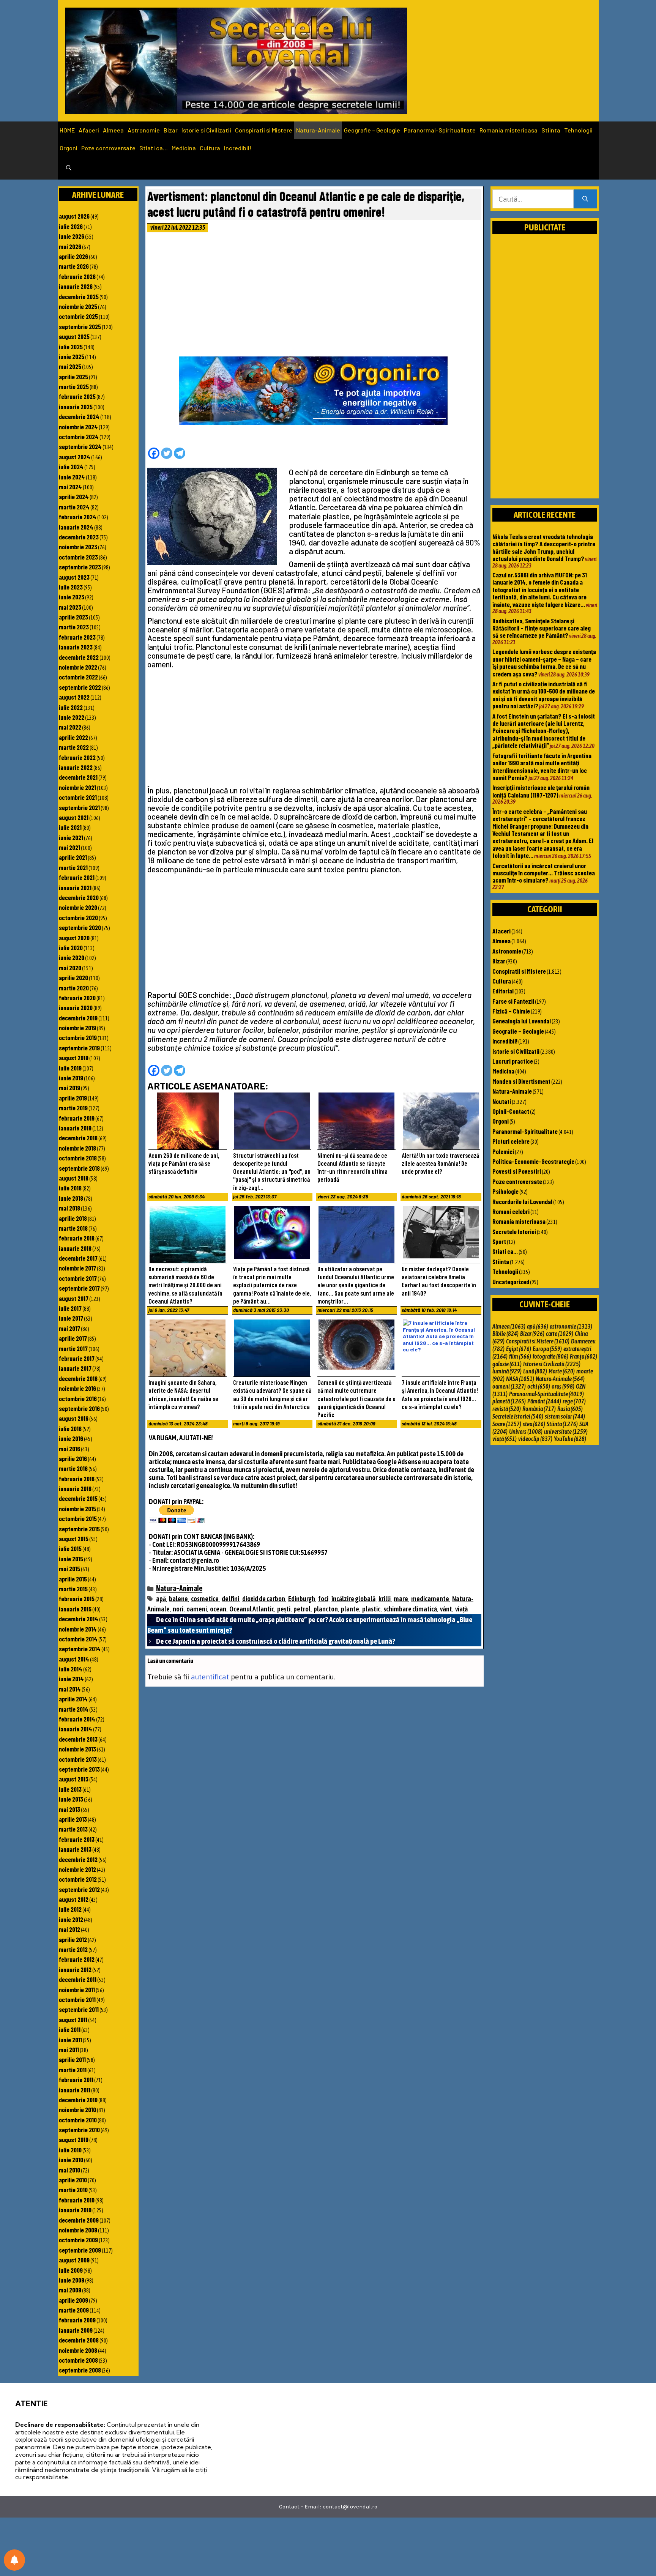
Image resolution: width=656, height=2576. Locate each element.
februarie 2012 (77, 1959)
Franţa (583, 1356)
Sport (499, 1241)
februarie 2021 (77, 877)
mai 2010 (69, 2170)
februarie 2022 (77, 757)
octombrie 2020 (78, 918)
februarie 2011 (76, 2079)
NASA (520, 1379)
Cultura (210, 148)
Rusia (570, 1409)
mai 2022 (70, 727)
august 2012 (74, 1899)
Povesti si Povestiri (517, 1171)
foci (323, 1599)
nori (178, 1609)
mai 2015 (69, 1569)
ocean (218, 1609)
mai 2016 (69, 1449)
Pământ (544, 1401)
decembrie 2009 (79, 2220)
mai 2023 (70, 607)
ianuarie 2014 (76, 1729)
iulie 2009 (71, 2270)
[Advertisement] (314, 296)
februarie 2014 (77, 1719)
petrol (302, 1609)
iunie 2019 (71, 1078)
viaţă (461, 1609)
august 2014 (74, 1659)
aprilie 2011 (72, 2059)
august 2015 (74, 1539)
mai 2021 (69, 847)
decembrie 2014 (79, 1619)
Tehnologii (578, 130)
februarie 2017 (77, 1358)
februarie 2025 (77, 396)
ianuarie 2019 (75, 1128)
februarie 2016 (77, 1479)
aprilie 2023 (73, 617)
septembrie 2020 (80, 927)
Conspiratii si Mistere (264, 130)
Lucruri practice (513, 1061)
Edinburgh (302, 1599)
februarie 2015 (77, 1599)
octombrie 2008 (78, 2360)
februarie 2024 (78, 517)
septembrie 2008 (80, 2370)
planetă (509, 1401)
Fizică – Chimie (511, 1011)
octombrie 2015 (78, 1518)
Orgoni (69, 148)
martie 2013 (73, 1829)
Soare (507, 1424)
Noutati (502, 1101)
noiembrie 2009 (78, 2230)
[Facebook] (154, 453)
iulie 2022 (71, 707)
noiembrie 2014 (78, 1629)
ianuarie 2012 (75, 1969)
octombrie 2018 (78, 1158)
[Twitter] (167, 453)
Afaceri (89, 130)
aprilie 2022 (73, 737)
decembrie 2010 (78, 2100)
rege (574, 1401)
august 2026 (74, 216)
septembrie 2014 (80, 1649)
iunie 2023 (72, 597)
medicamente (430, 1599)
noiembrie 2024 (78, 427)
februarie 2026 (77, 276)
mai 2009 (70, 2290)
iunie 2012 (71, 1919)
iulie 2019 (70, 1068)
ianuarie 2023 (76, 647)
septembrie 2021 (79, 807)
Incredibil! (238, 148)
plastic (371, 1609)
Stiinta (551, 130)
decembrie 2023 (79, 537)
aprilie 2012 (73, 1939)
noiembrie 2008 (78, 2350)
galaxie (507, 1364)
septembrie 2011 (79, 2009)
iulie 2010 (70, 2150)
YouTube (570, 1439)
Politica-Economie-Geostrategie (533, 1161)
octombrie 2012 (78, 1879)
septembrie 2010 (79, 2130)
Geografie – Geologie (372, 130)
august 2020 (74, 938)
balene (178, 1599)
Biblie (505, 1334)
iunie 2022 (72, 717)
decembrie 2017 (78, 1258)
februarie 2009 (77, 2320)
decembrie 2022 (79, 657)
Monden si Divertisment (521, 1081)
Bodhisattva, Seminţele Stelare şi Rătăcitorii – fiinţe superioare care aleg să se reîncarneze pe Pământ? (542, 628)
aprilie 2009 (73, 2300)
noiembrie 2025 (78, 306)
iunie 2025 (72, 356)
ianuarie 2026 (76, 286)
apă (161, 1599)
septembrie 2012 (79, 1889)
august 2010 (74, 2139)
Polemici (503, 1151)
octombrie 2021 (78, 797)
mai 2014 (70, 1689)
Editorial (503, 991)
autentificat (210, 1677)
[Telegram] (180, 453)
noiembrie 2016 (77, 1388)
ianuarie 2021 (75, 888)
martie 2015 (73, 1589)
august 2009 (74, 2260)
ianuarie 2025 (76, 407)
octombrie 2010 (78, 2120)
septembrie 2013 (79, 1769)
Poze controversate (108, 148)
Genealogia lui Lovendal (522, 1021)
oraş (563, 1386)
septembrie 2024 (80, 446)
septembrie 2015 (79, 1529)
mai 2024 (70, 487)
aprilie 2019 (73, 1098)
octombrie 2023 (78, 557)
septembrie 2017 (79, 1288)
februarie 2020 (77, 998)
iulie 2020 (71, 947)
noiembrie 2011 (77, 1990)
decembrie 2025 (79, 296)
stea (534, 1424)
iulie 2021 (70, 827)
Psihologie (505, 1191)
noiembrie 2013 (77, 1749)
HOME (67, 130)
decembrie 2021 (78, 777)
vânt (446, 1609)
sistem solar (565, 1416)
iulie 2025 (71, 347)
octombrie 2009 (78, 2240)
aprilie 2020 (73, 977)
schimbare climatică (410, 1609)
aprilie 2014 (73, 1699)
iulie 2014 (71, 1669)
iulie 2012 (70, 1909)
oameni (197, 1609)
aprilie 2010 (73, 2180)
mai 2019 (69, 1088)
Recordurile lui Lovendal (522, 1201)
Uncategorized (511, 1282)
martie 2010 (73, 2190)
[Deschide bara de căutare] (69, 168)
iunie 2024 (72, 477)
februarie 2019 (77, 1118)
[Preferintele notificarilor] (14, 2560)
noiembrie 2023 (78, 547)
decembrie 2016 (78, 1378)
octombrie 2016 (78, 1398)
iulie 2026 (71, 226)
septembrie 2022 (80, 687)
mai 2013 (69, 1809)
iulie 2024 (71, 467)
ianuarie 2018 (75, 1248)
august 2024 (75, 457)
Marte (562, 1371)
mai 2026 (70, 246)
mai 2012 (69, 1929)
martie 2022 (74, 747)
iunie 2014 (71, 1679)
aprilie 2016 (73, 1458)
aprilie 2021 (73, 857)
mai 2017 (69, 1328)
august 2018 (74, 1178)
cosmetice (205, 1599)
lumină (507, 1371)
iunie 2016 (71, 1438)
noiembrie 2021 (77, 787)
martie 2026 (74, 266)
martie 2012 (73, 1949)
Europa (547, 1349)
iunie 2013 (71, 1799)
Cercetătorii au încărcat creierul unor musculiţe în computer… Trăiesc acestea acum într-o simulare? (544, 873)
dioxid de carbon (264, 1599)
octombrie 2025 (78, 316)
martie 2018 (73, 1228)
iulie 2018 (70, 1188)
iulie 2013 (70, 1789)
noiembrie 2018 (77, 1148)
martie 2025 (74, 386)
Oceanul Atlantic (252, 1609)
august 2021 (74, 817)
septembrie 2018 (79, 1168)
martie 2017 (73, 1348)
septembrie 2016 (79, 1408)
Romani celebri (511, 1211)
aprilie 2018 (73, 1218)
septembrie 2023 (80, 567)
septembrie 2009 (80, 2250)
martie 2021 (73, 867)
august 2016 (74, 1418)
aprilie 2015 (73, 1579)
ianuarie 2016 (75, 1488)
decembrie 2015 (78, 1498)
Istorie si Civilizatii (206, 130)
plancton (326, 1609)
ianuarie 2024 (76, 527)
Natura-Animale (318, 130)
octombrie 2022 (78, 677)
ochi (539, 1386)
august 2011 (73, 2019)
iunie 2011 (70, 2040)
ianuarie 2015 (75, 1609)
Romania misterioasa (509, 130)
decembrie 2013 (78, 1739)
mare (401, 1599)
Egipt (519, 1349)
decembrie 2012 (78, 1859)
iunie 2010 (71, 2160)
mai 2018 (69, 1208)
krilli (385, 1599)
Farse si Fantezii (513, 1001)
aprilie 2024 (74, 497)
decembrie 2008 (79, 2340)
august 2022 (74, 697)
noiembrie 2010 (77, 2109)
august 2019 (74, 1058)
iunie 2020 (72, 957)
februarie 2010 (77, 2200)
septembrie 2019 (79, 1048)
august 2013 (74, 1779)
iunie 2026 (72, 236)
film (520, 1356)
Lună (535, 1371)
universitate (566, 1431)
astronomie (571, 1326)
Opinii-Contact (511, 1111)
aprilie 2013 (73, 1819)
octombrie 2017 (78, 1278)
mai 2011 (69, 2049)
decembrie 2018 (78, 1138)
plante (350, 1609)
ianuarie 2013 (75, 1849)
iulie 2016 (70, 1428)
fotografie (550, 1356)
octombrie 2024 (79, 437)
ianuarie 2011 (75, 2090)
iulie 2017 (70, 1308)
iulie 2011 (70, 2029)
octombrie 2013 (78, 1759)
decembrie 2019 (78, 1018)
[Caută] (585, 199)
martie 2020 (74, 988)
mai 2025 (70, 366)
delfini (230, 1599)
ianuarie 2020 (76, 1007)
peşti (284, 1609)
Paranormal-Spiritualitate (440, 130)
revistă (507, 1409)
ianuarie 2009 (76, 2330)
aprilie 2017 (73, 1338)
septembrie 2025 (80, 326)
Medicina (184, 148)
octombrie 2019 (78, 1037)
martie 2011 (73, 2070)
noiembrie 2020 (78, 907)
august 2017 (74, 1298)
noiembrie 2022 (78, 667)
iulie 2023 (71, 587)
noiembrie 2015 (77, 1509)
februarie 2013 (77, 1839)
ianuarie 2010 (75, 2210)
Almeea (113, 130)
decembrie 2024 (79, 416)
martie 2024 (74, 507)
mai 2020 (70, 968)
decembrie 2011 (78, 1979)
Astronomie (144, 130)
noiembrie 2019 (77, 1028)
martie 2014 (74, 1709)
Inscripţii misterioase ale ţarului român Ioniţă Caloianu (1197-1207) (541, 791)
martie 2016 (73, 1468)
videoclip (535, 1439)
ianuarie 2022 (76, 767)
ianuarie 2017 (75, 1368)
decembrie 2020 (79, 897)
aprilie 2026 (73, 256)
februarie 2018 (77, 1238)
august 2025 (74, 336)
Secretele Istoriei (514, 1231)
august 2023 (74, 577)
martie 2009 (74, 2310)
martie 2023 (74, 627)
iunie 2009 (72, 2280)
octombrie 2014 (78, 1639)
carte (560, 1334)
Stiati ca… (154, 148)
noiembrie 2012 (77, 1869)
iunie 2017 (71, 1318)
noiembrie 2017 (77, 1268)
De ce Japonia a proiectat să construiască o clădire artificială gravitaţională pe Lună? (276, 1641)
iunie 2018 (71, 1198)
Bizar (171, 130)
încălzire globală (353, 1599)
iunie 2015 (71, 1559)
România (539, 1409)
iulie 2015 (70, 1548)
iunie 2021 (71, 837)
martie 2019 (73, 1108)
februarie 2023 (77, 637)
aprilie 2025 (73, 377)
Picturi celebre (511, 1141)
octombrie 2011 (77, 1999)
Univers (526, 1431)
